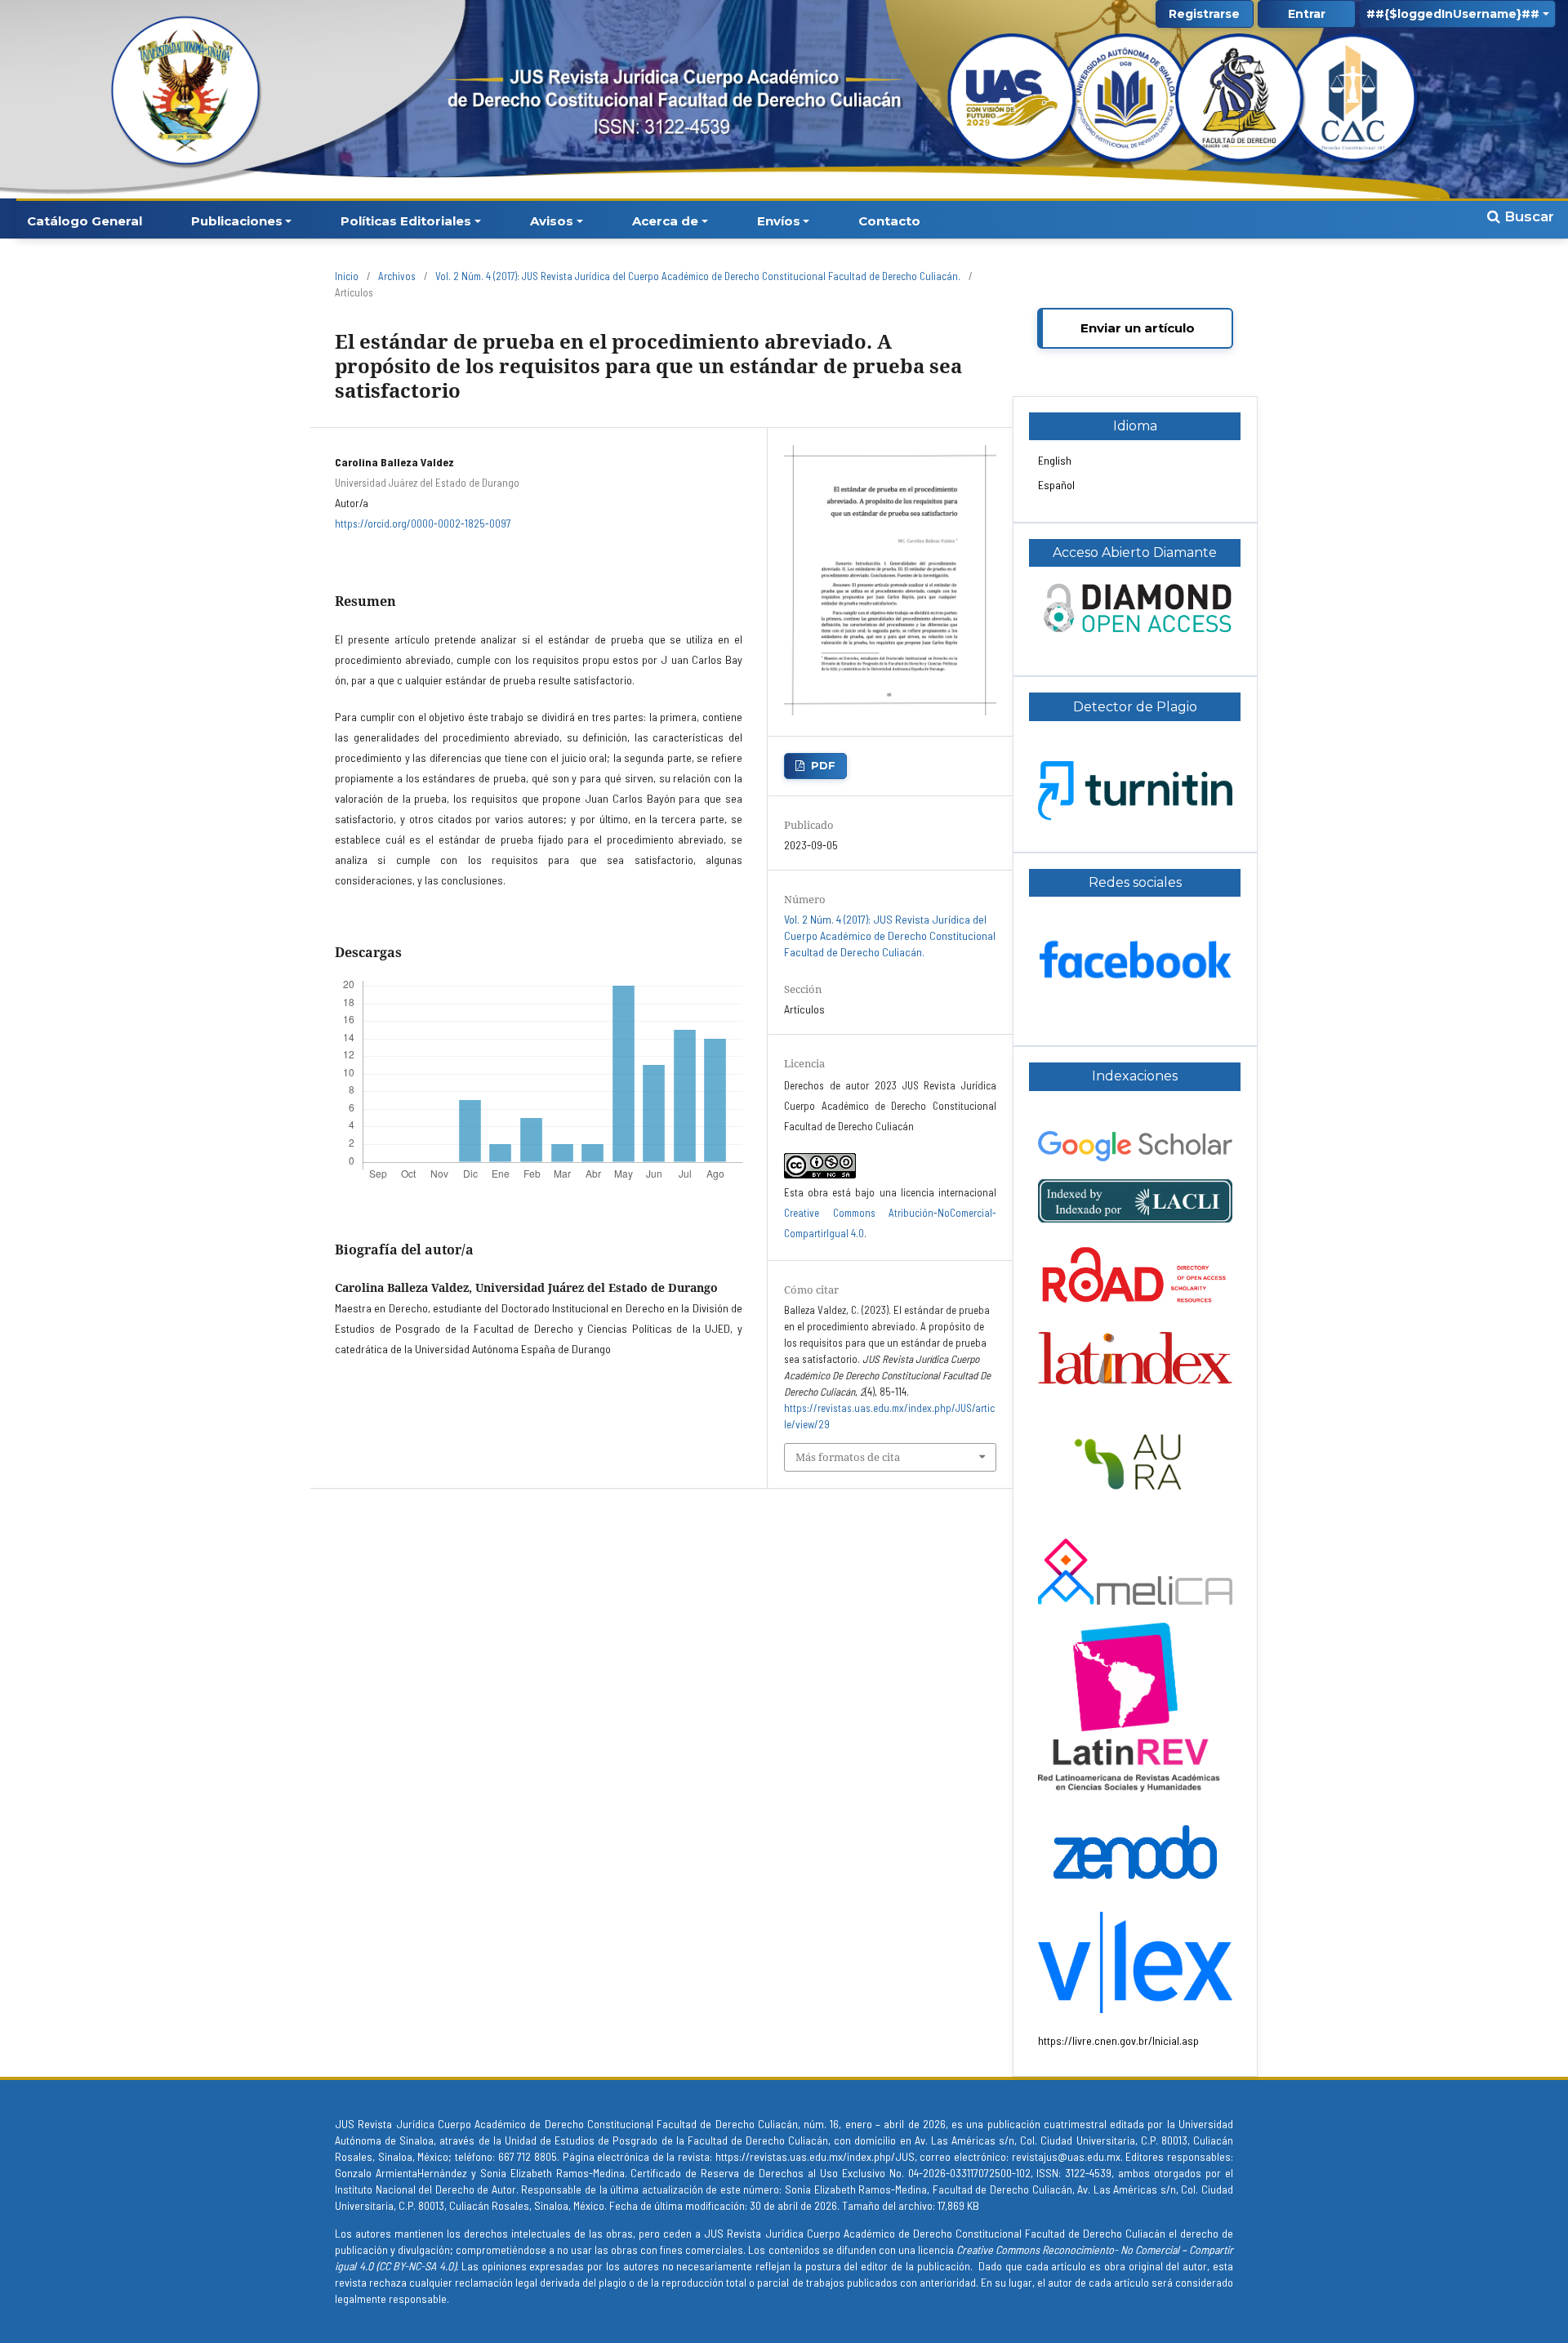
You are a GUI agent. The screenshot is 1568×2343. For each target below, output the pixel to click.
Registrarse (1204, 14)
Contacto (889, 221)
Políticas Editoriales (406, 221)
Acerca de (665, 221)
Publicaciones (237, 221)
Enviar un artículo (1138, 328)
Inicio (347, 276)
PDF (823, 765)
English (1055, 460)
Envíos (779, 221)
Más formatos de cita (848, 1457)
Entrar (1307, 14)
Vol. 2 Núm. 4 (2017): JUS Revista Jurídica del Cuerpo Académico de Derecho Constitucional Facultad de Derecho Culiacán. (698, 276)
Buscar (1527, 216)
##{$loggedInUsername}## (1453, 14)
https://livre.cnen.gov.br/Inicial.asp (1118, 2040)
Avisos (552, 221)
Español (1056, 485)
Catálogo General (85, 221)
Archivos (397, 276)
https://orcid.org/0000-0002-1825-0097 (423, 523)
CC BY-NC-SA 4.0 (416, 2266)
